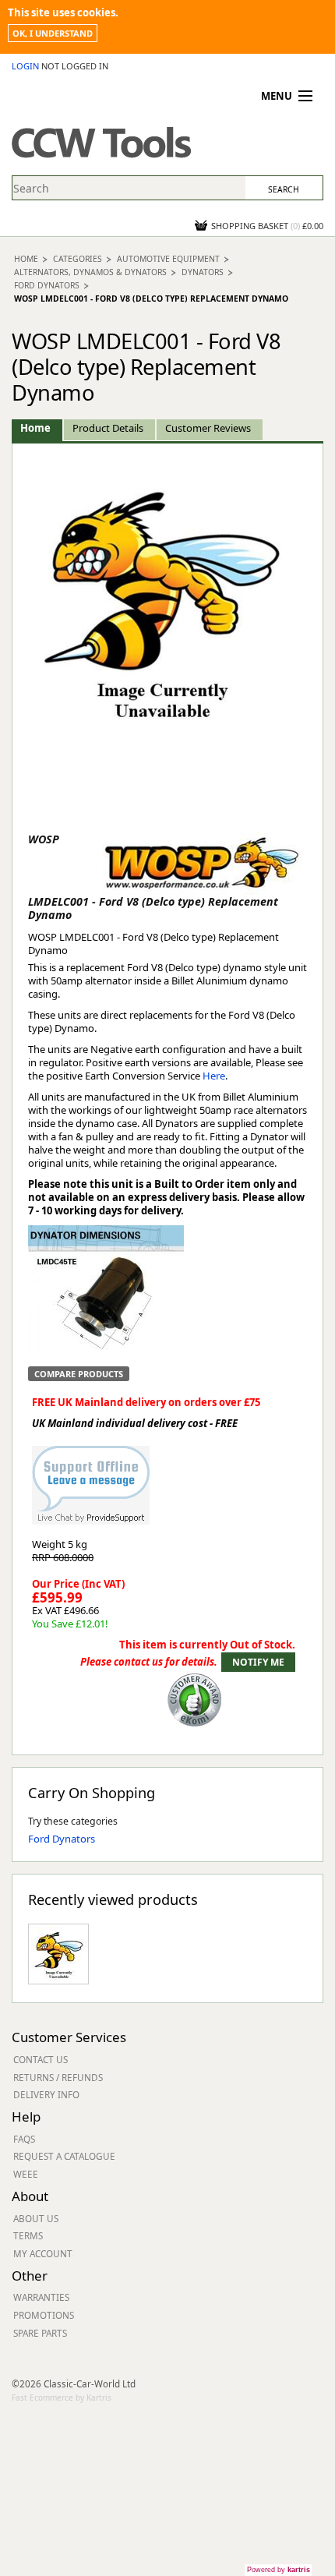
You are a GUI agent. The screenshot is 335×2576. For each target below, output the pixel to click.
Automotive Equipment (168, 259)
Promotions (44, 2315)
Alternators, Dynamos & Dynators (90, 272)
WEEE (26, 2174)
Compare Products (79, 1374)
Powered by (279, 2570)
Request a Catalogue (64, 2156)
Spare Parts (40, 2333)
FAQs (24, 2139)
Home (26, 259)
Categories (78, 259)
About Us (36, 2218)
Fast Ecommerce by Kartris (62, 2398)
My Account (43, 2253)
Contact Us (41, 2059)
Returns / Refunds (58, 2077)
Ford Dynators (47, 285)
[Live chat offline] (91, 1477)
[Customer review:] (195, 1698)
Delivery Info (46, 2094)
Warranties (41, 2297)
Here (214, 1076)
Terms (28, 2235)
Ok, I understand (53, 33)
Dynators (203, 272)
